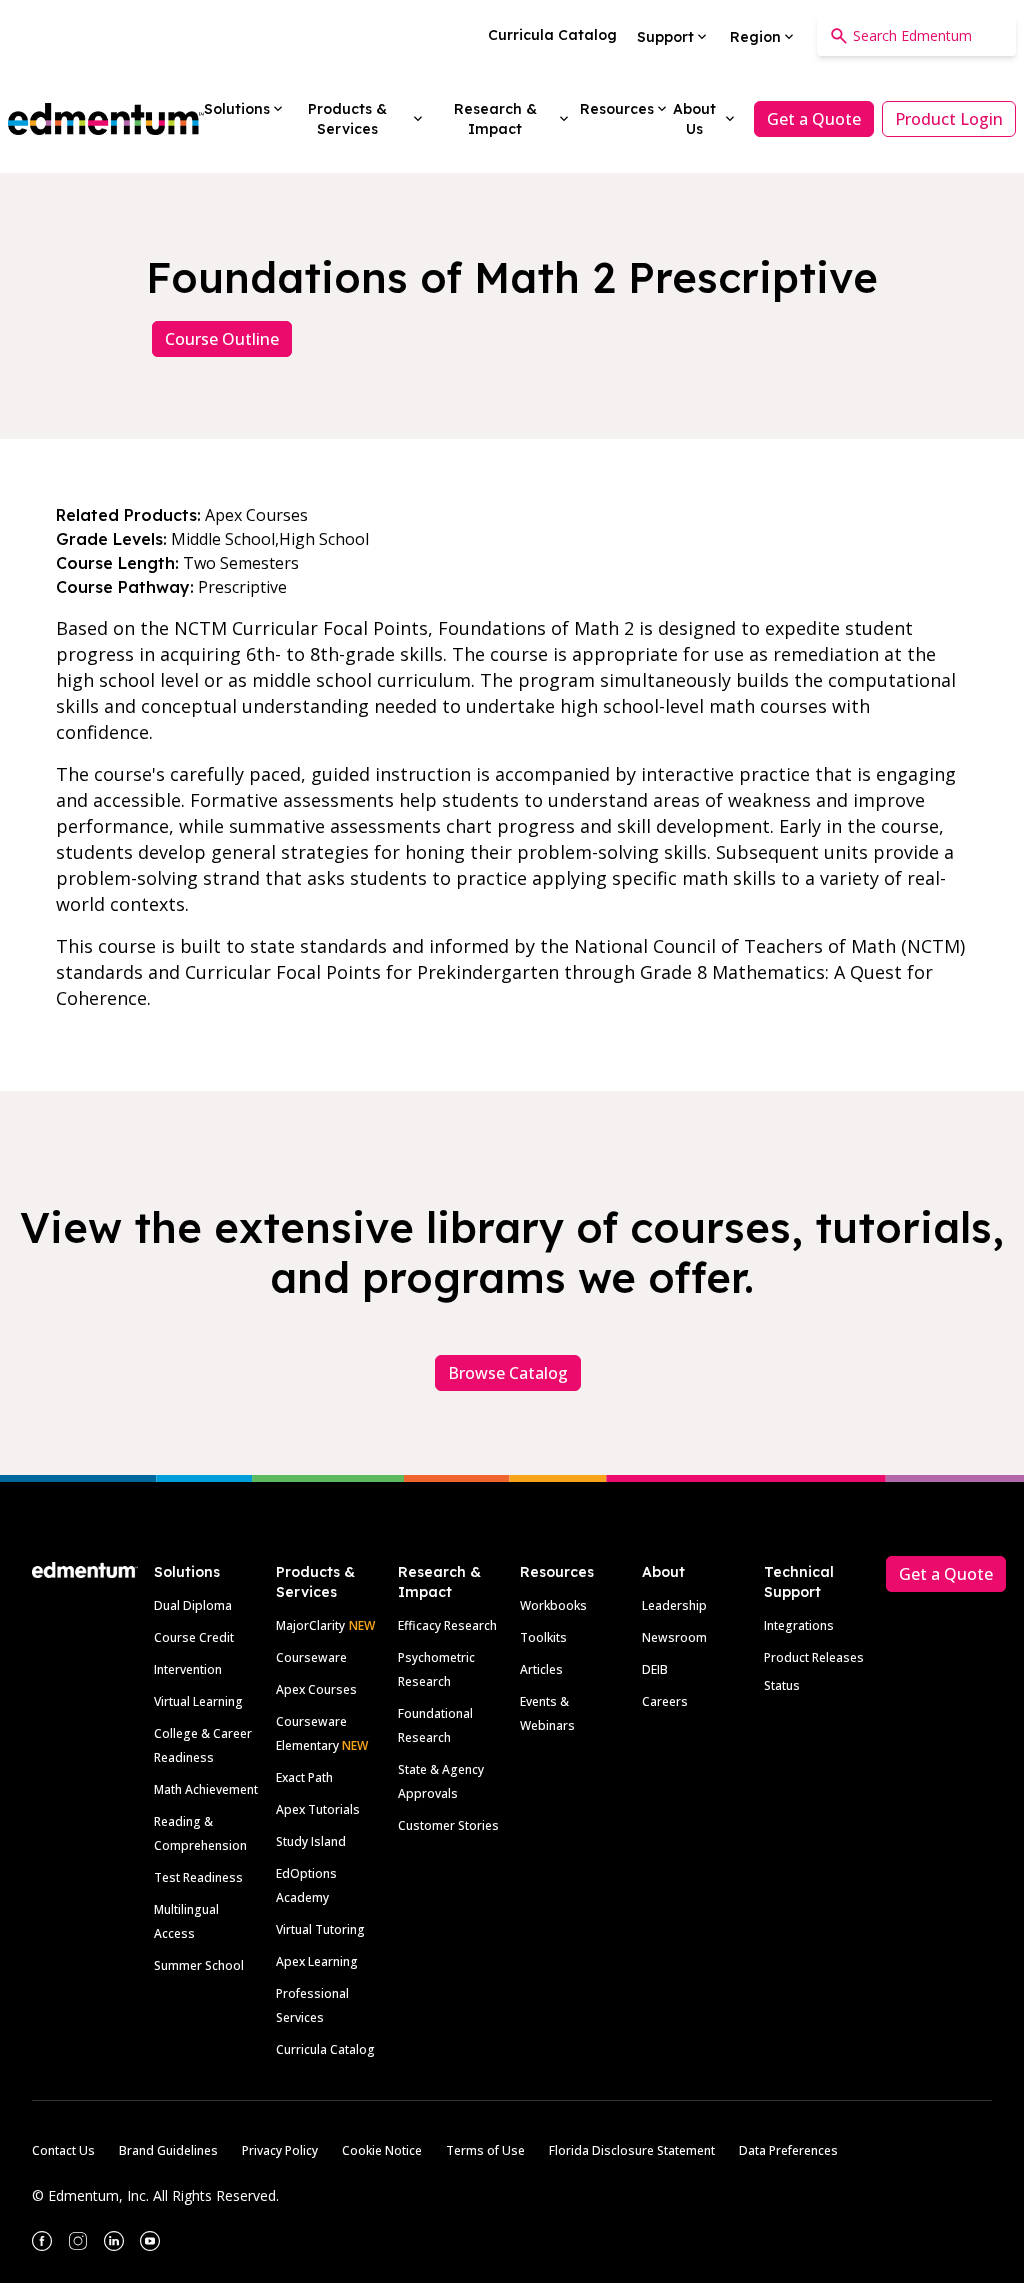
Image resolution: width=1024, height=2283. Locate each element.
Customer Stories (448, 1825)
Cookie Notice (382, 2150)
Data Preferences (788, 2150)
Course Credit (194, 1637)
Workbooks (553, 1605)
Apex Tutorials (318, 1809)
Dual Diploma (193, 1605)
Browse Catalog (508, 1373)
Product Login (949, 119)
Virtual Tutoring (320, 1929)
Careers (665, 1701)
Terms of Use (485, 2150)
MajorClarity (310, 1625)
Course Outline (222, 339)
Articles (541, 1669)
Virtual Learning (198, 1701)
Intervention (188, 1669)
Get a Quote (814, 119)
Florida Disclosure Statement (632, 2150)
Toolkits (543, 1637)
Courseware (311, 1657)
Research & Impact (439, 1582)
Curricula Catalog (325, 2049)
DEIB (655, 1669)
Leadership (674, 1605)
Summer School (199, 1965)
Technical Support (799, 1582)
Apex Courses (316, 1689)
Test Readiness (198, 1877)
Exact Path (304, 1777)
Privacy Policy (280, 2150)
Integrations (799, 1625)
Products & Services (315, 1582)
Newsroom (674, 1637)
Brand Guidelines (168, 2150)
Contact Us (63, 2150)
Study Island (311, 1841)
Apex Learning (317, 1961)
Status (782, 1685)
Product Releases (814, 1657)
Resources (557, 1572)
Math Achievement (206, 1789)
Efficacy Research (447, 1625)
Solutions (187, 1572)
